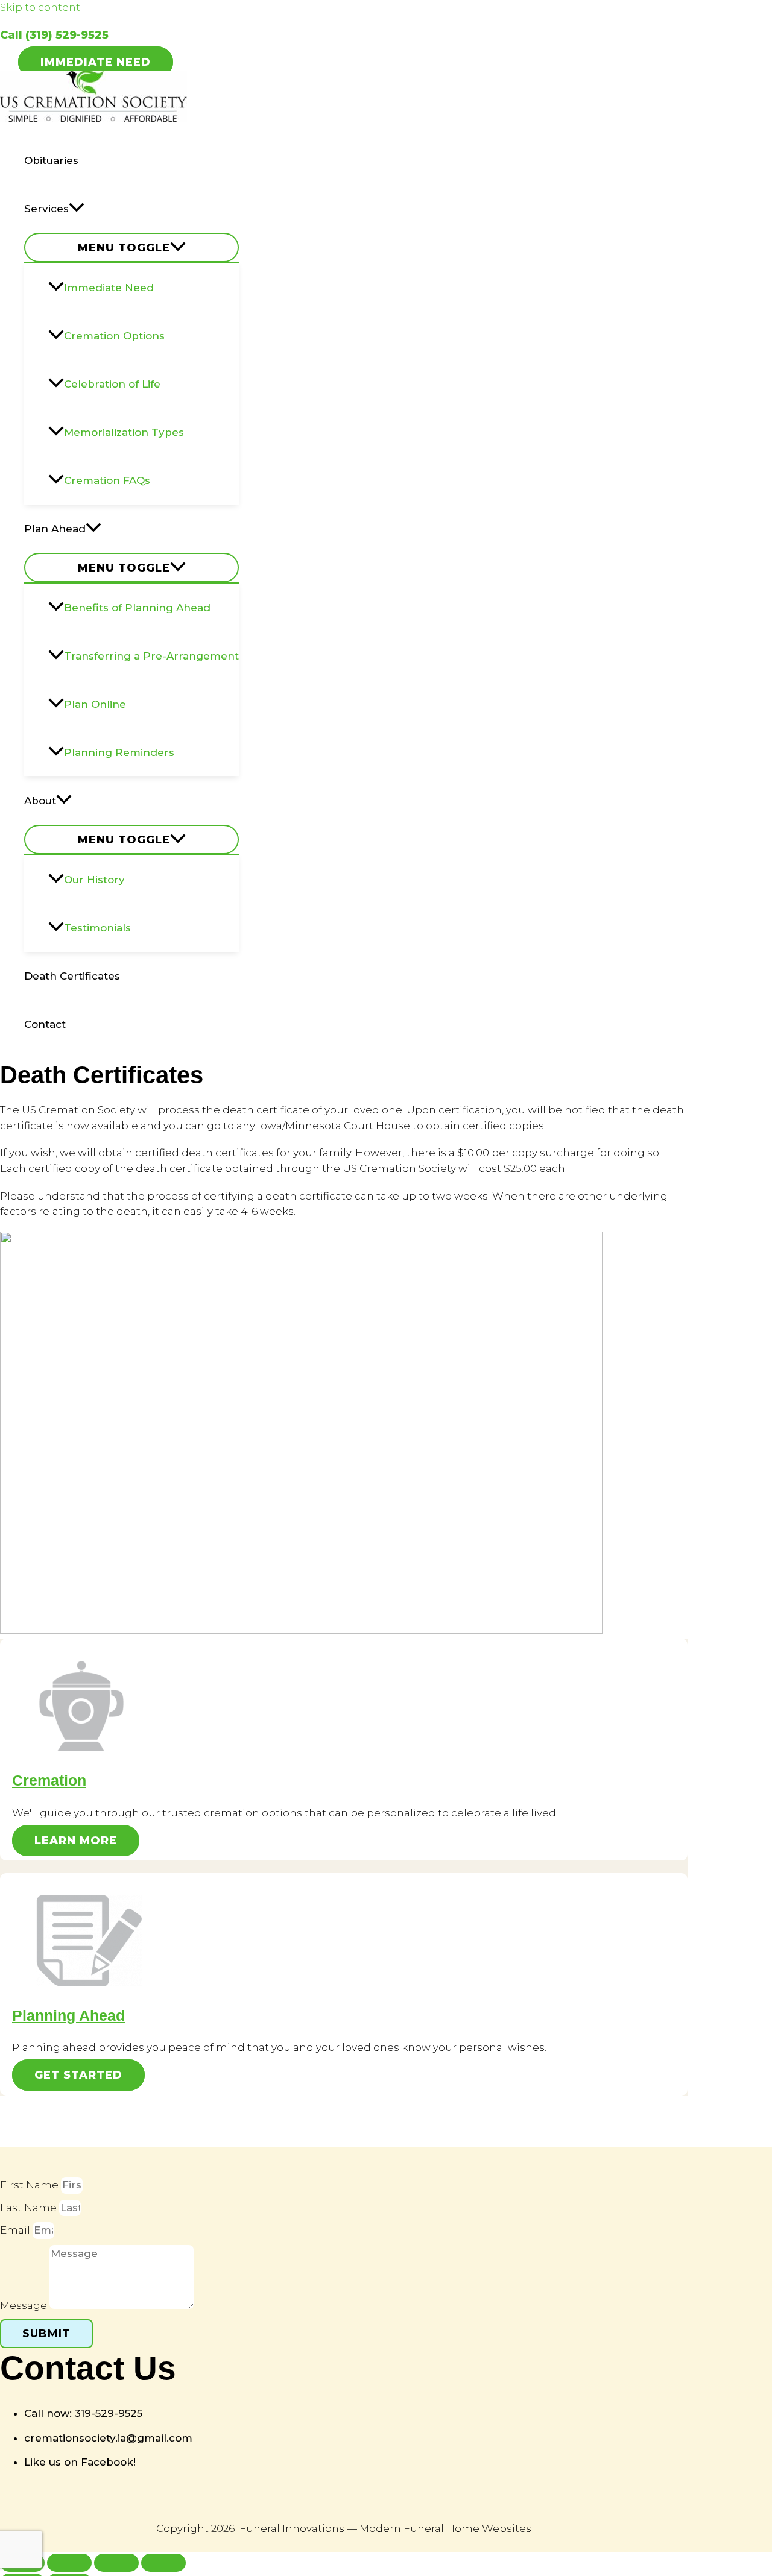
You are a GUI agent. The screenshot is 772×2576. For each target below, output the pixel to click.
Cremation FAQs (107, 480)
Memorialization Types (124, 432)
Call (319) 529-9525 (54, 35)
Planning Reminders (119, 752)
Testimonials (97, 928)
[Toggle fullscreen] (69, 2563)
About (40, 801)
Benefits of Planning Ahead (137, 608)
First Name (30, 2185)
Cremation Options (114, 336)
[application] (77, 209)
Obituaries (51, 160)
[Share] (116, 2563)
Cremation (49, 1780)
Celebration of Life (112, 384)
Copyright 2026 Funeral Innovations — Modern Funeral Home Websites (344, 2528)
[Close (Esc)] (163, 2563)
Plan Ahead (55, 529)
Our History (94, 880)
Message (25, 2305)
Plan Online (95, 704)
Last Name (30, 2208)
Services (46, 209)
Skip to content (40, 7)
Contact (45, 1024)
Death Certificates (72, 976)
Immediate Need (96, 62)
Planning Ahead (68, 2015)
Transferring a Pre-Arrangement (151, 656)
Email (16, 2230)
